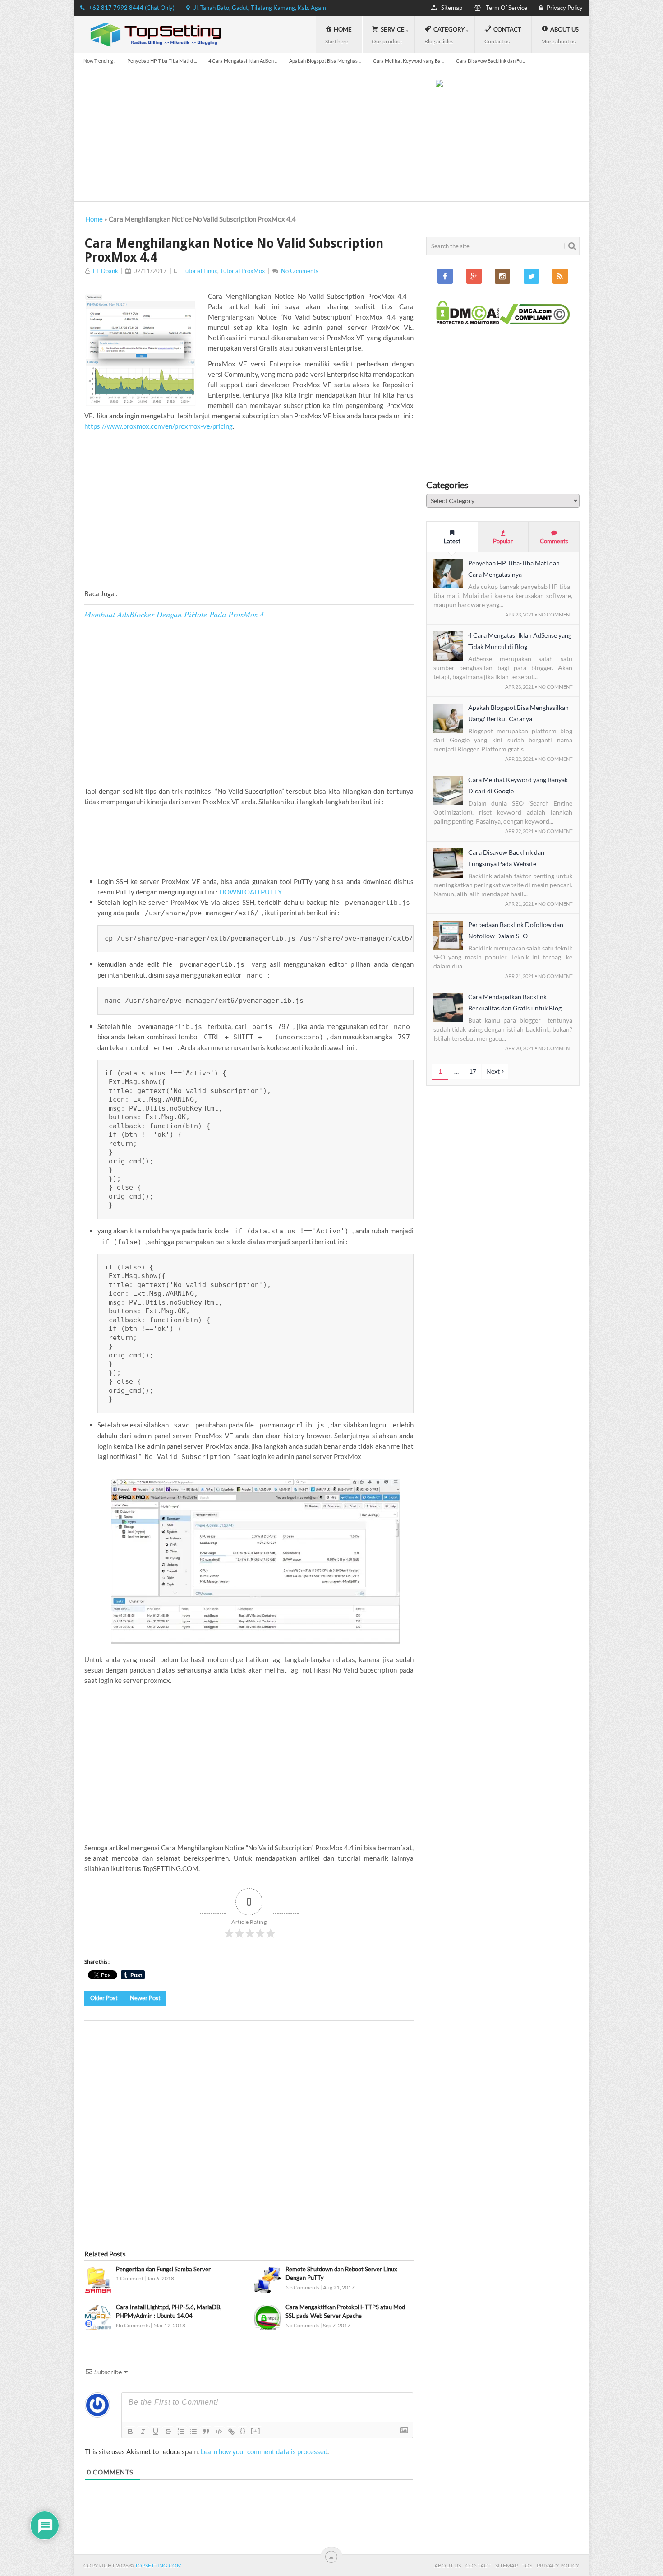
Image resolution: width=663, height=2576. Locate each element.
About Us (448, 2565)
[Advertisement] (249, 510)
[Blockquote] (206, 2432)
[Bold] (130, 2432)
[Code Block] (219, 2432)
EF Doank (106, 271)
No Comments (300, 271)
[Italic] (143, 2432)
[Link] (231, 2432)
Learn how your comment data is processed (264, 2451)
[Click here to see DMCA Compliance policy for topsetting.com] (535, 322)
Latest (452, 541)
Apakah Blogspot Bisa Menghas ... (325, 61)
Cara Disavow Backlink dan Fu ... (491, 61)
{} (243, 2431)
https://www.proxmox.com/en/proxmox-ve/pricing (159, 426)
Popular (503, 541)
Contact (478, 2565)
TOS (527, 2565)
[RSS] (560, 276)
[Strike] (168, 2432)
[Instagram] (502, 276)
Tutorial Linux (200, 271)
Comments (554, 541)
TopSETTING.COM (158, 2565)
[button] (98, 2280)
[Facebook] (445, 276)
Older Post (104, 1998)
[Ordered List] (181, 2432)
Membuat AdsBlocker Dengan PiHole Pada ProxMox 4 (174, 614)
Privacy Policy (558, 2565)
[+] (256, 2431)
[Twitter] (531, 276)
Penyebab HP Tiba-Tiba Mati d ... (162, 61)
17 (473, 1071)
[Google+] (474, 276)
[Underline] (156, 2432)
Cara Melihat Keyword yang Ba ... (409, 61)
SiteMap (506, 2565)
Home (94, 219)
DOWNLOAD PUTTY (251, 892)
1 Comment (130, 2278)
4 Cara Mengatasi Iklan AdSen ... (243, 61)
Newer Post (145, 1998)
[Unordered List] (193, 2432)
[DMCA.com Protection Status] (468, 322)
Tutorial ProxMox (243, 271)
